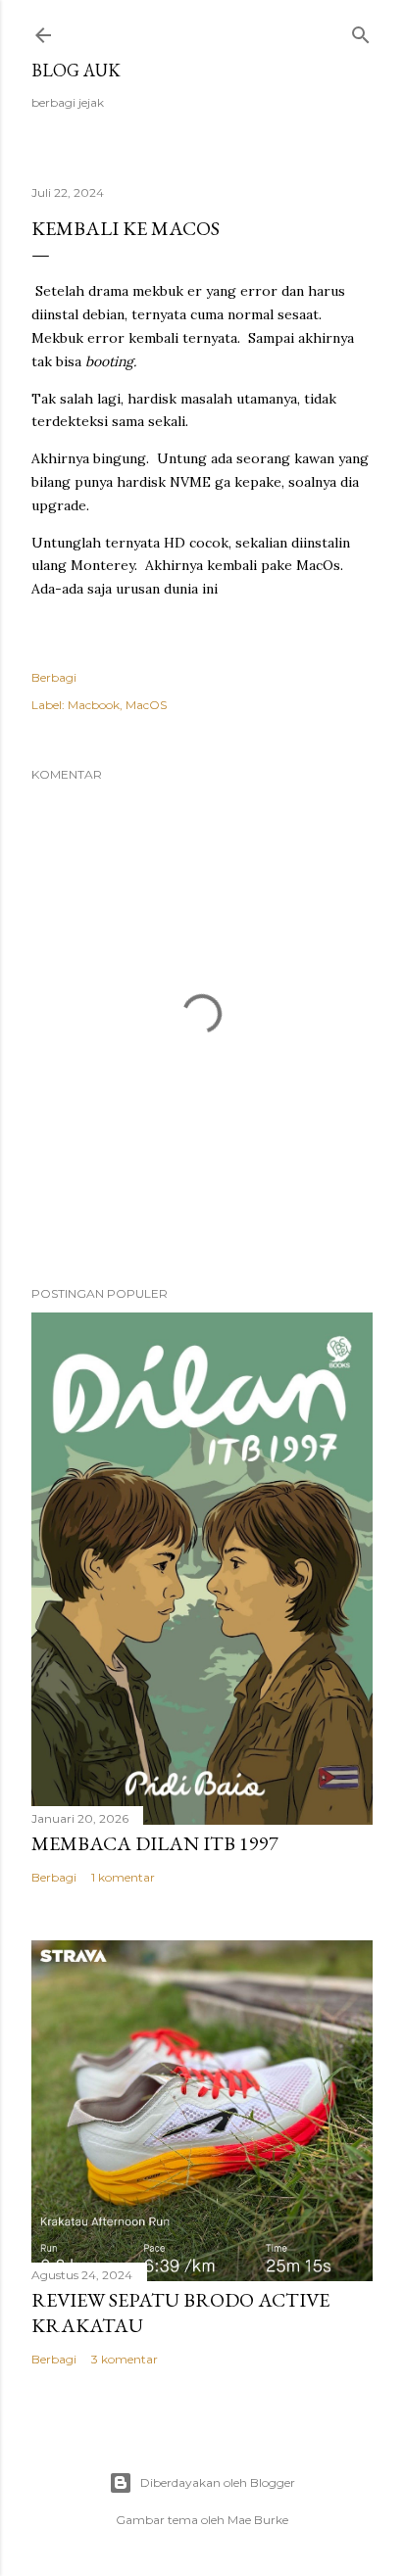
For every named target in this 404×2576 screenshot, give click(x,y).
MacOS (146, 705)
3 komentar (125, 2359)
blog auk (76, 70)
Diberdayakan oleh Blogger (218, 2482)
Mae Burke (258, 2520)
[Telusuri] (361, 31)
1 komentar (123, 1877)
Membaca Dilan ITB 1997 (155, 1843)
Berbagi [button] (54, 677)
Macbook (94, 705)
